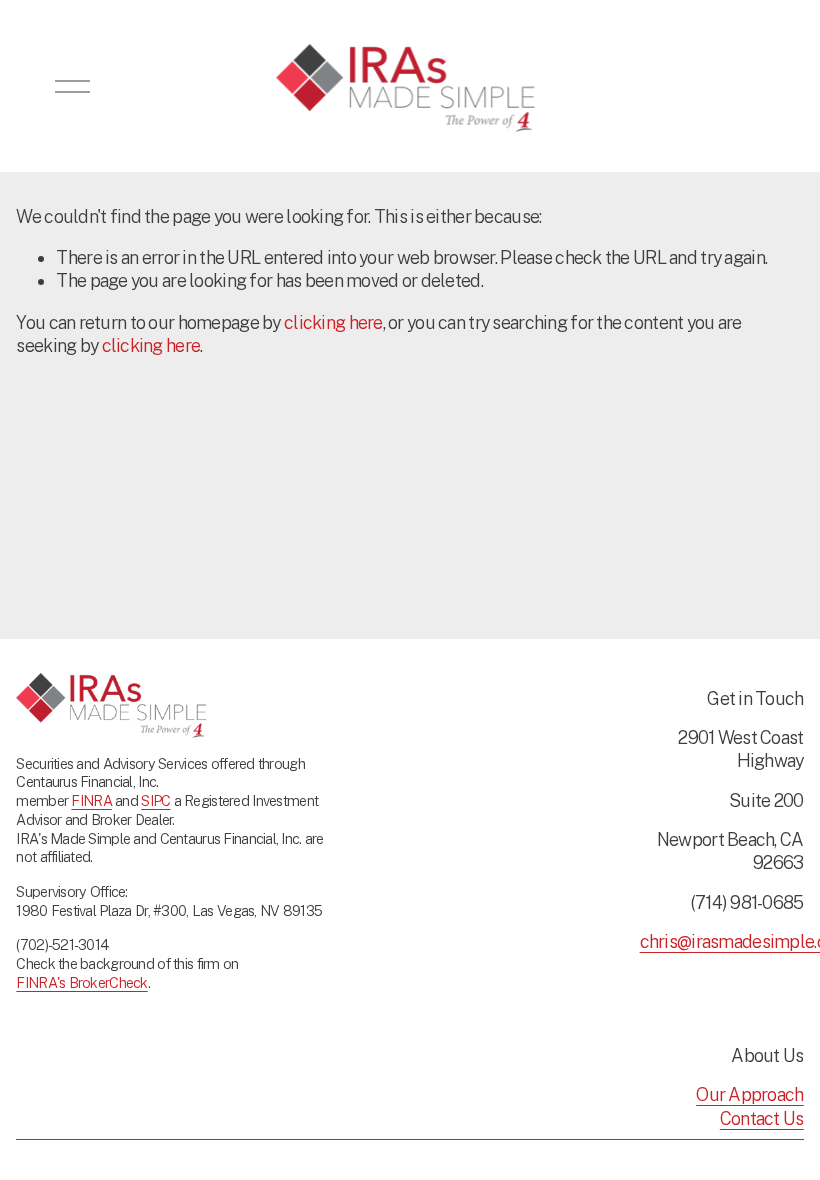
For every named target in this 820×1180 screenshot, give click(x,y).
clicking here (333, 322)
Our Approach (749, 1094)
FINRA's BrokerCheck (81, 982)
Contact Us (762, 1118)
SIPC (155, 800)
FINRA (91, 800)
